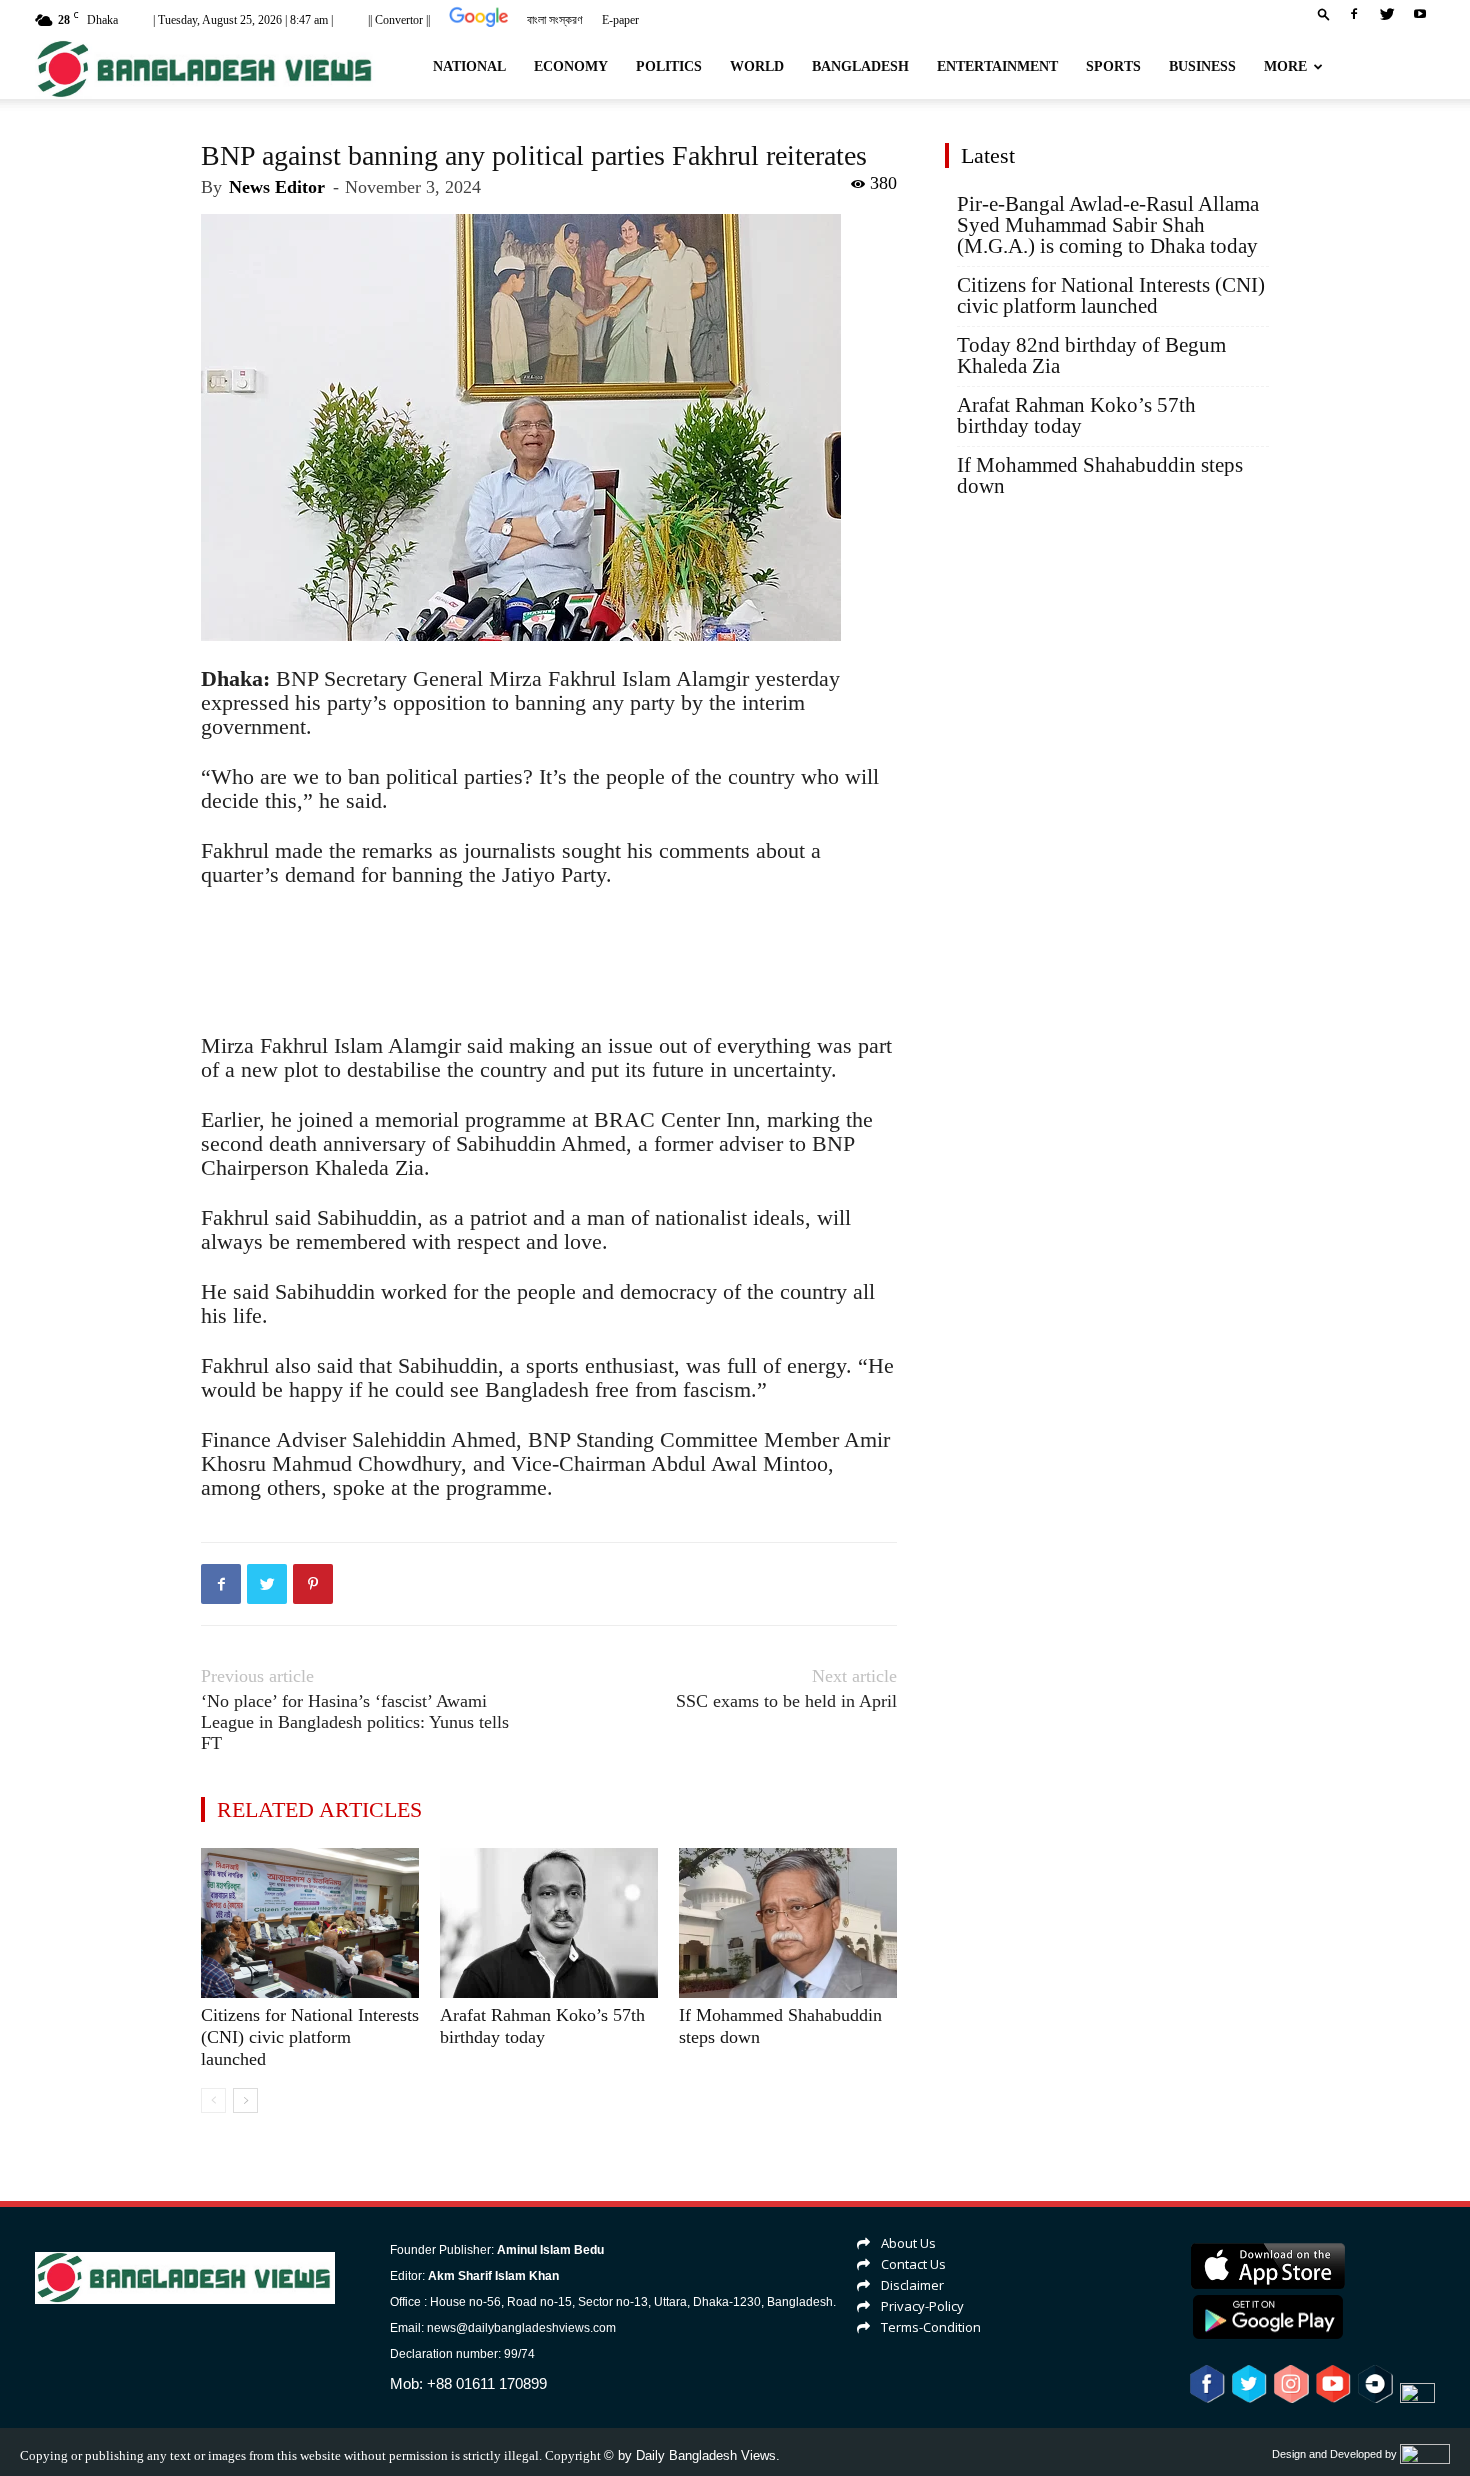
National (469, 66)
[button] (1324, 13)
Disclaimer (912, 2285)
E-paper (620, 20)
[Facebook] (1354, 14)
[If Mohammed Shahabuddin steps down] (788, 1923)
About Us (908, 2243)
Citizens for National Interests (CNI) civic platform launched (310, 2037)
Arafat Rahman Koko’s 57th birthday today (1076, 416)
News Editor (277, 187)
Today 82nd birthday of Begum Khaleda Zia (1091, 356)
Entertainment (997, 66)
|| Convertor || (399, 20)
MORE (1285, 66)
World (757, 66)
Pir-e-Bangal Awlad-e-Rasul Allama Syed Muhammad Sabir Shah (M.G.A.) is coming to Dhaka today (1108, 225)
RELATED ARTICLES (319, 1809)
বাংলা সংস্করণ (555, 20)
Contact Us (913, 2264)
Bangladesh (860, 66)
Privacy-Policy (922, 2306)
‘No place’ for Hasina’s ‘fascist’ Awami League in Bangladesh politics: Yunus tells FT (355, 1722)
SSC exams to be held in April (786, 1701)
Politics (669, 66)
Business (1202, 66)
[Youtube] (1420, 14)
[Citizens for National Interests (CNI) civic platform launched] (310, 1923)
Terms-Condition (931, 2327)
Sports (1113, 66)
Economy (571, 66)
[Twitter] (1387, 14)
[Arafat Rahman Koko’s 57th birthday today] (549, 1923)
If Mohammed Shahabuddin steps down (1100, 476)
